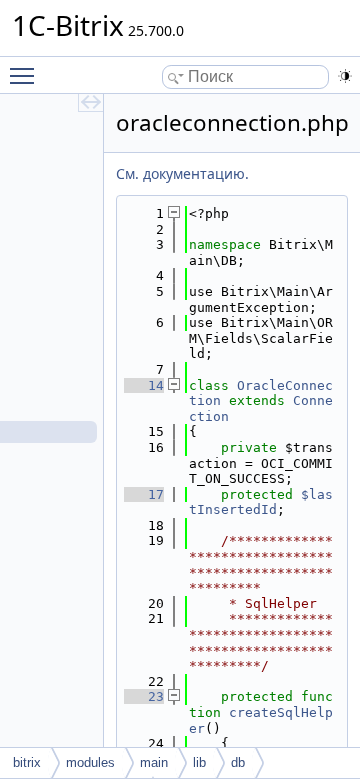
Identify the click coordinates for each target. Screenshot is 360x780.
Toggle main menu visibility (26, 75)
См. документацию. (182, 173)
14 (144, 385)
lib (199, 762)
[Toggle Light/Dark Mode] (345, 76)
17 (144, 494)
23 (144, 696)
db (238, 762)
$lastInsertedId (261, 502)
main (154, 762)
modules (90, 762)
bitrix (27, 762)
